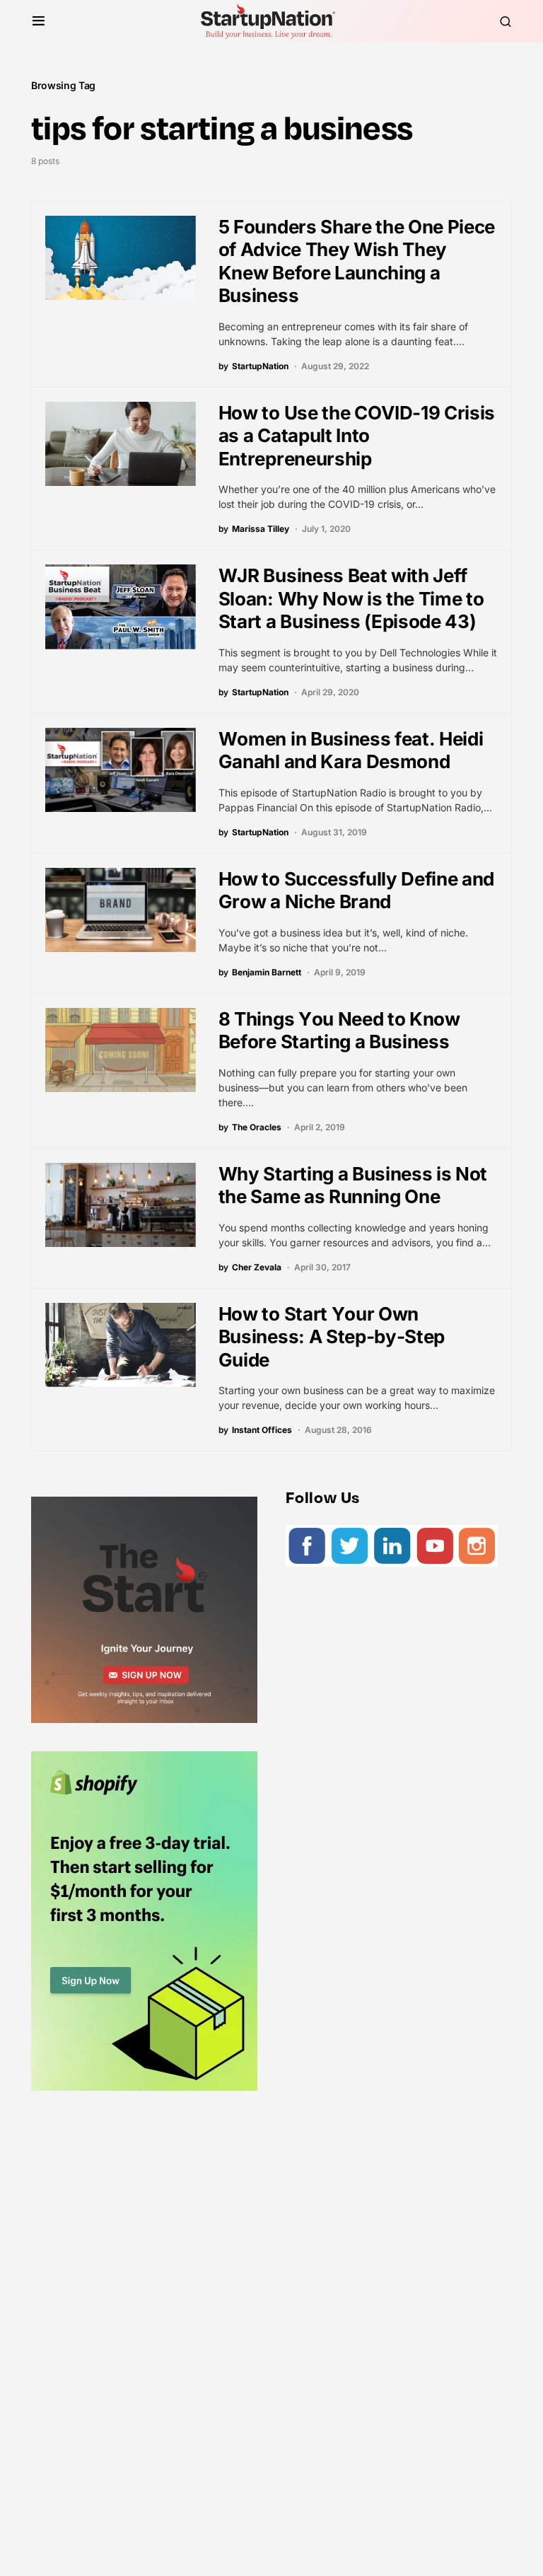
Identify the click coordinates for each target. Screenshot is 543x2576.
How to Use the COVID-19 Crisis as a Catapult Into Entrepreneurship (357, 436)
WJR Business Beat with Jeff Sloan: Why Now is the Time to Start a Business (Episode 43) (351, 598)
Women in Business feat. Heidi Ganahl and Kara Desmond (351, 750)
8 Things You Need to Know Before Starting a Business (339, 1031)
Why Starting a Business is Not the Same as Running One (353, 1185)
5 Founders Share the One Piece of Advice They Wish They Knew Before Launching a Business (357, 261)
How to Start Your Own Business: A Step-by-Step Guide (332, 1337)
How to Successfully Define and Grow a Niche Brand (356, 890)
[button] (39, 21)
